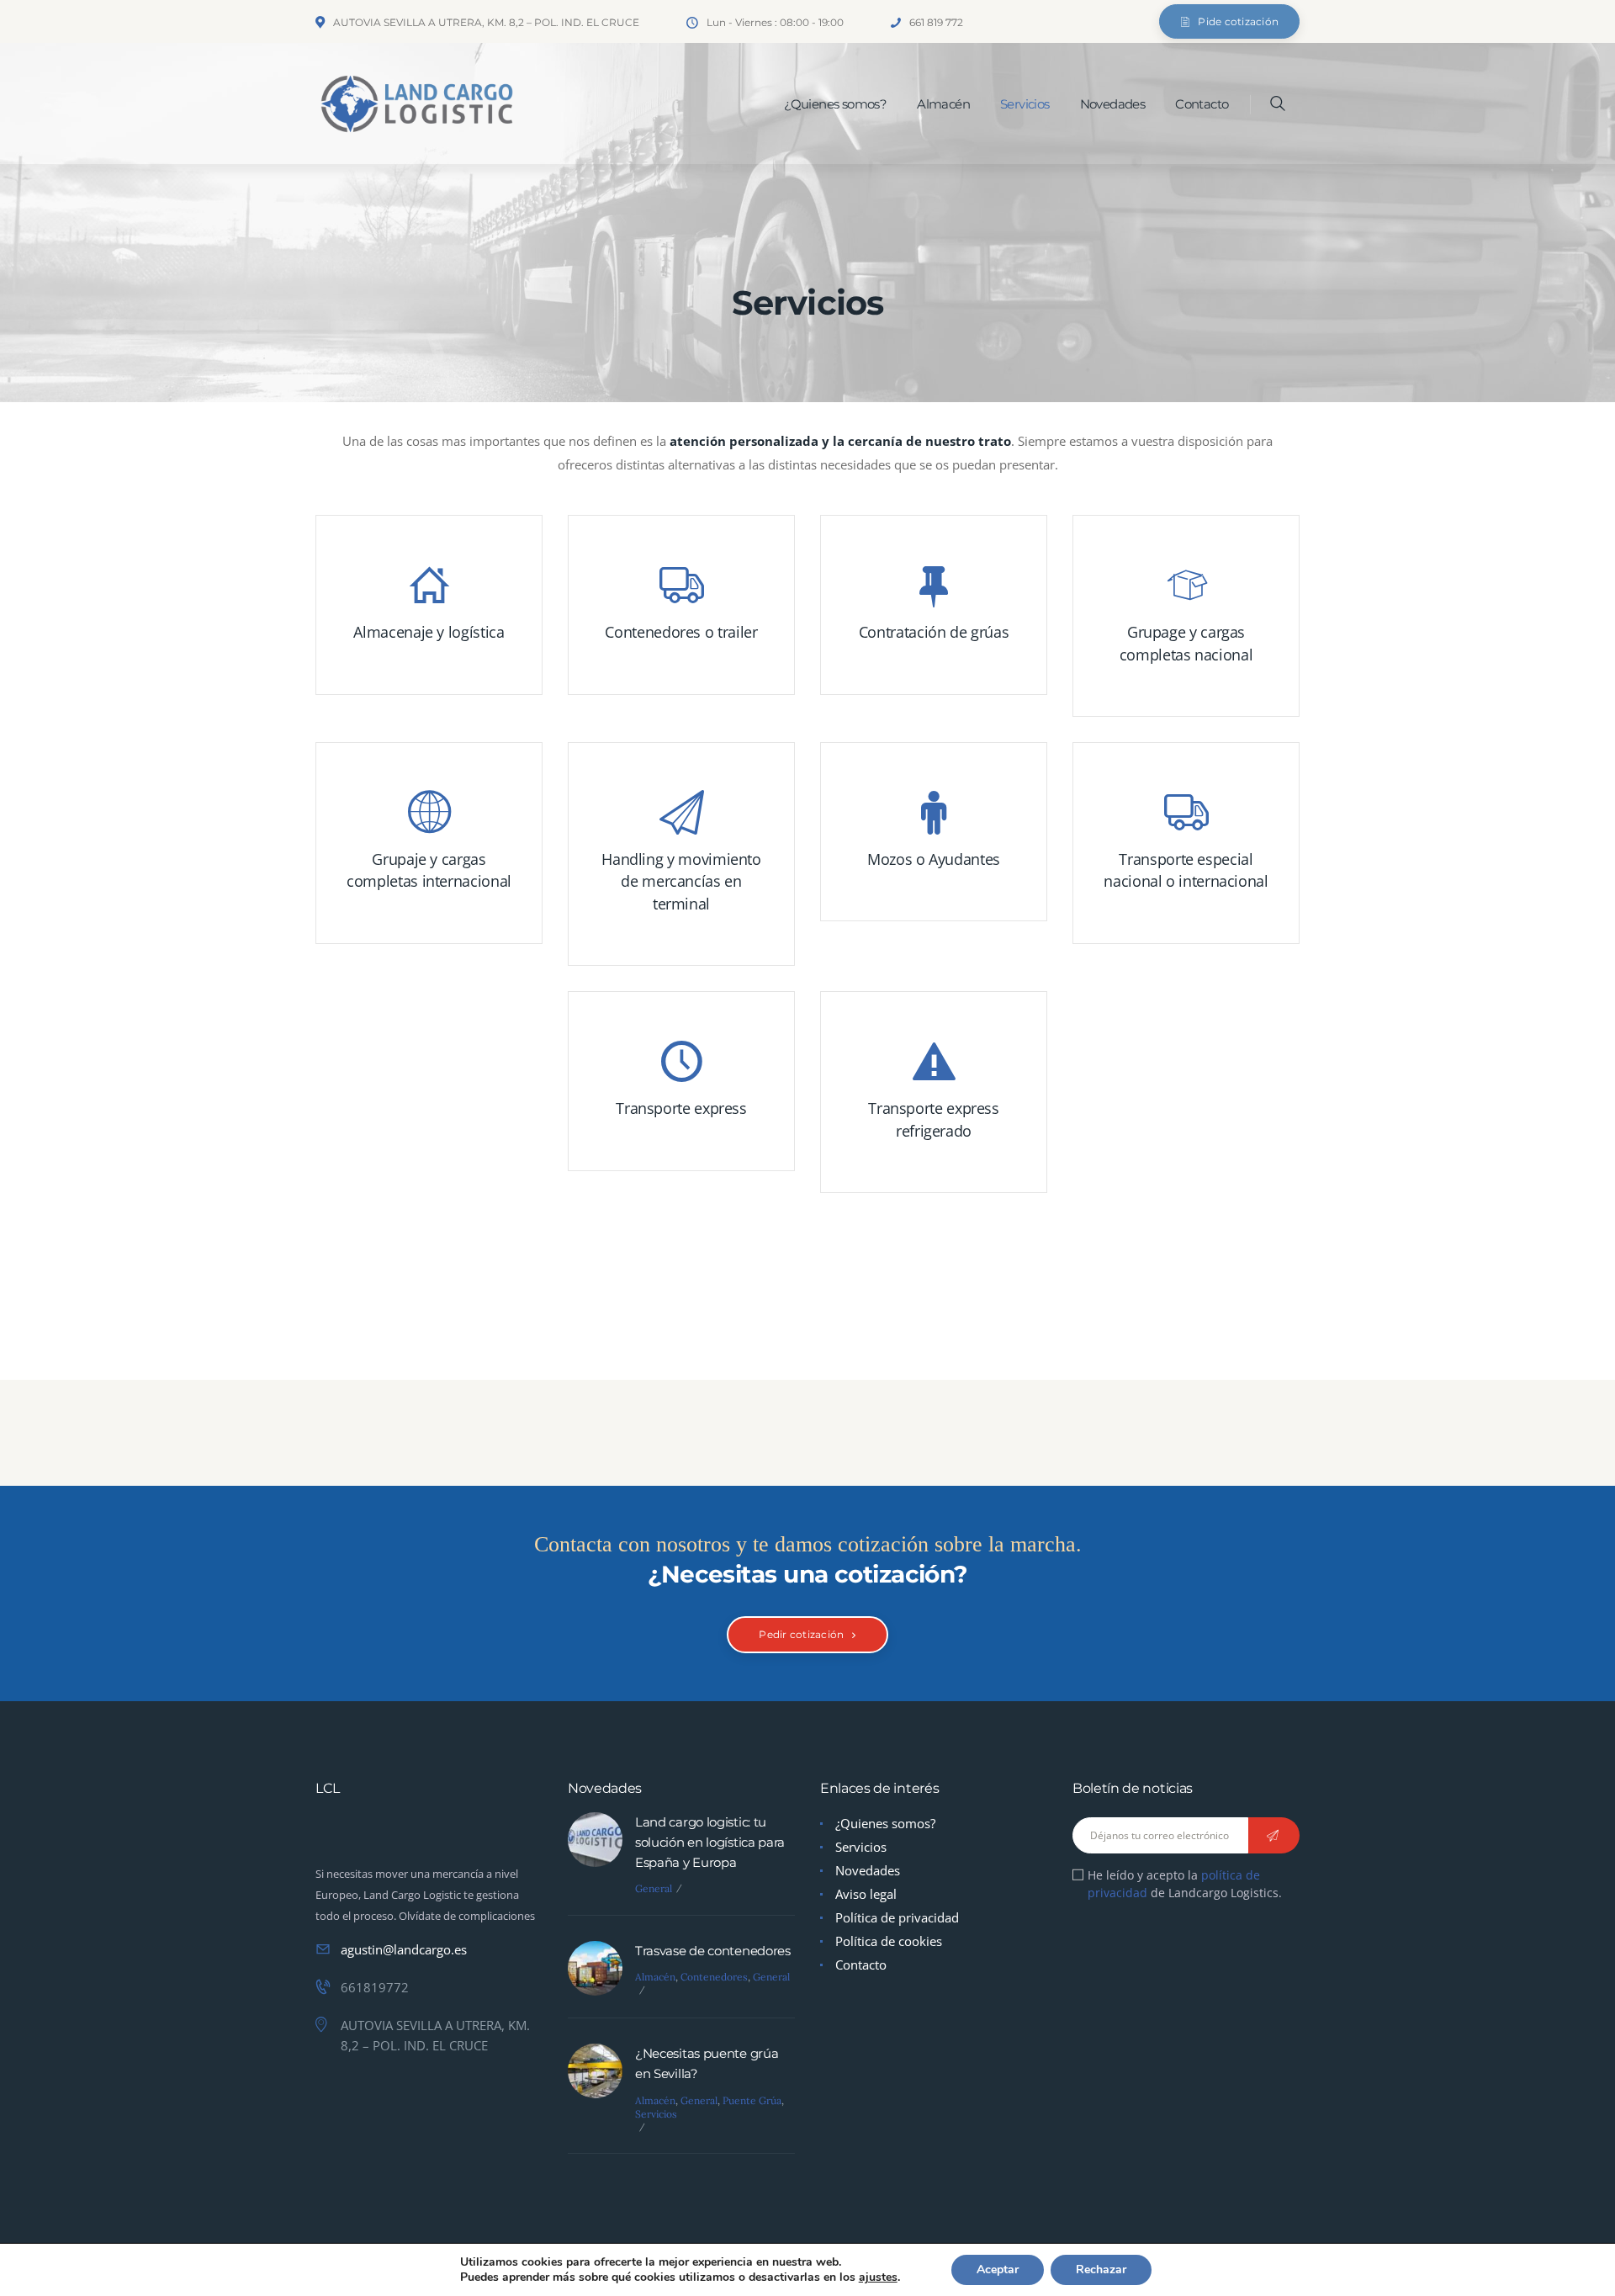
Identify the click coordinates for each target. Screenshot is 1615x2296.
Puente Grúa (752, 2100)
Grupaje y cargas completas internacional (429, 870)
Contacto (861, 1965)
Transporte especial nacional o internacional (1186, 870)
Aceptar (998, 2269)
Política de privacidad (897, 1917)
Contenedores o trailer (681, 632)
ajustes (878, 2277)
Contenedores (714, 1977)
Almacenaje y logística (429, 632)
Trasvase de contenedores (713, 1951)
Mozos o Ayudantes (934, 859)
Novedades (868, 1870)
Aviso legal (866, 1894)
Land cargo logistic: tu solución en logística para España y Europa (710, 1842)
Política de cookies (889, 1941)
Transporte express (681, 1108)
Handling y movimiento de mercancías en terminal (681, 881)
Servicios (656, 2114)
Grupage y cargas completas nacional (1186, 643)
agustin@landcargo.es (404, 1949)
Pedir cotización (801, 1634)
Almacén (655, 1977)
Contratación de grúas (934, 632)
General (654, 1888)
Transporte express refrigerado (934, 1119)
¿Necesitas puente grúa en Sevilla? (707, 2063)
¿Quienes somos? (885, 1823)
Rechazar (1101, 2269)
